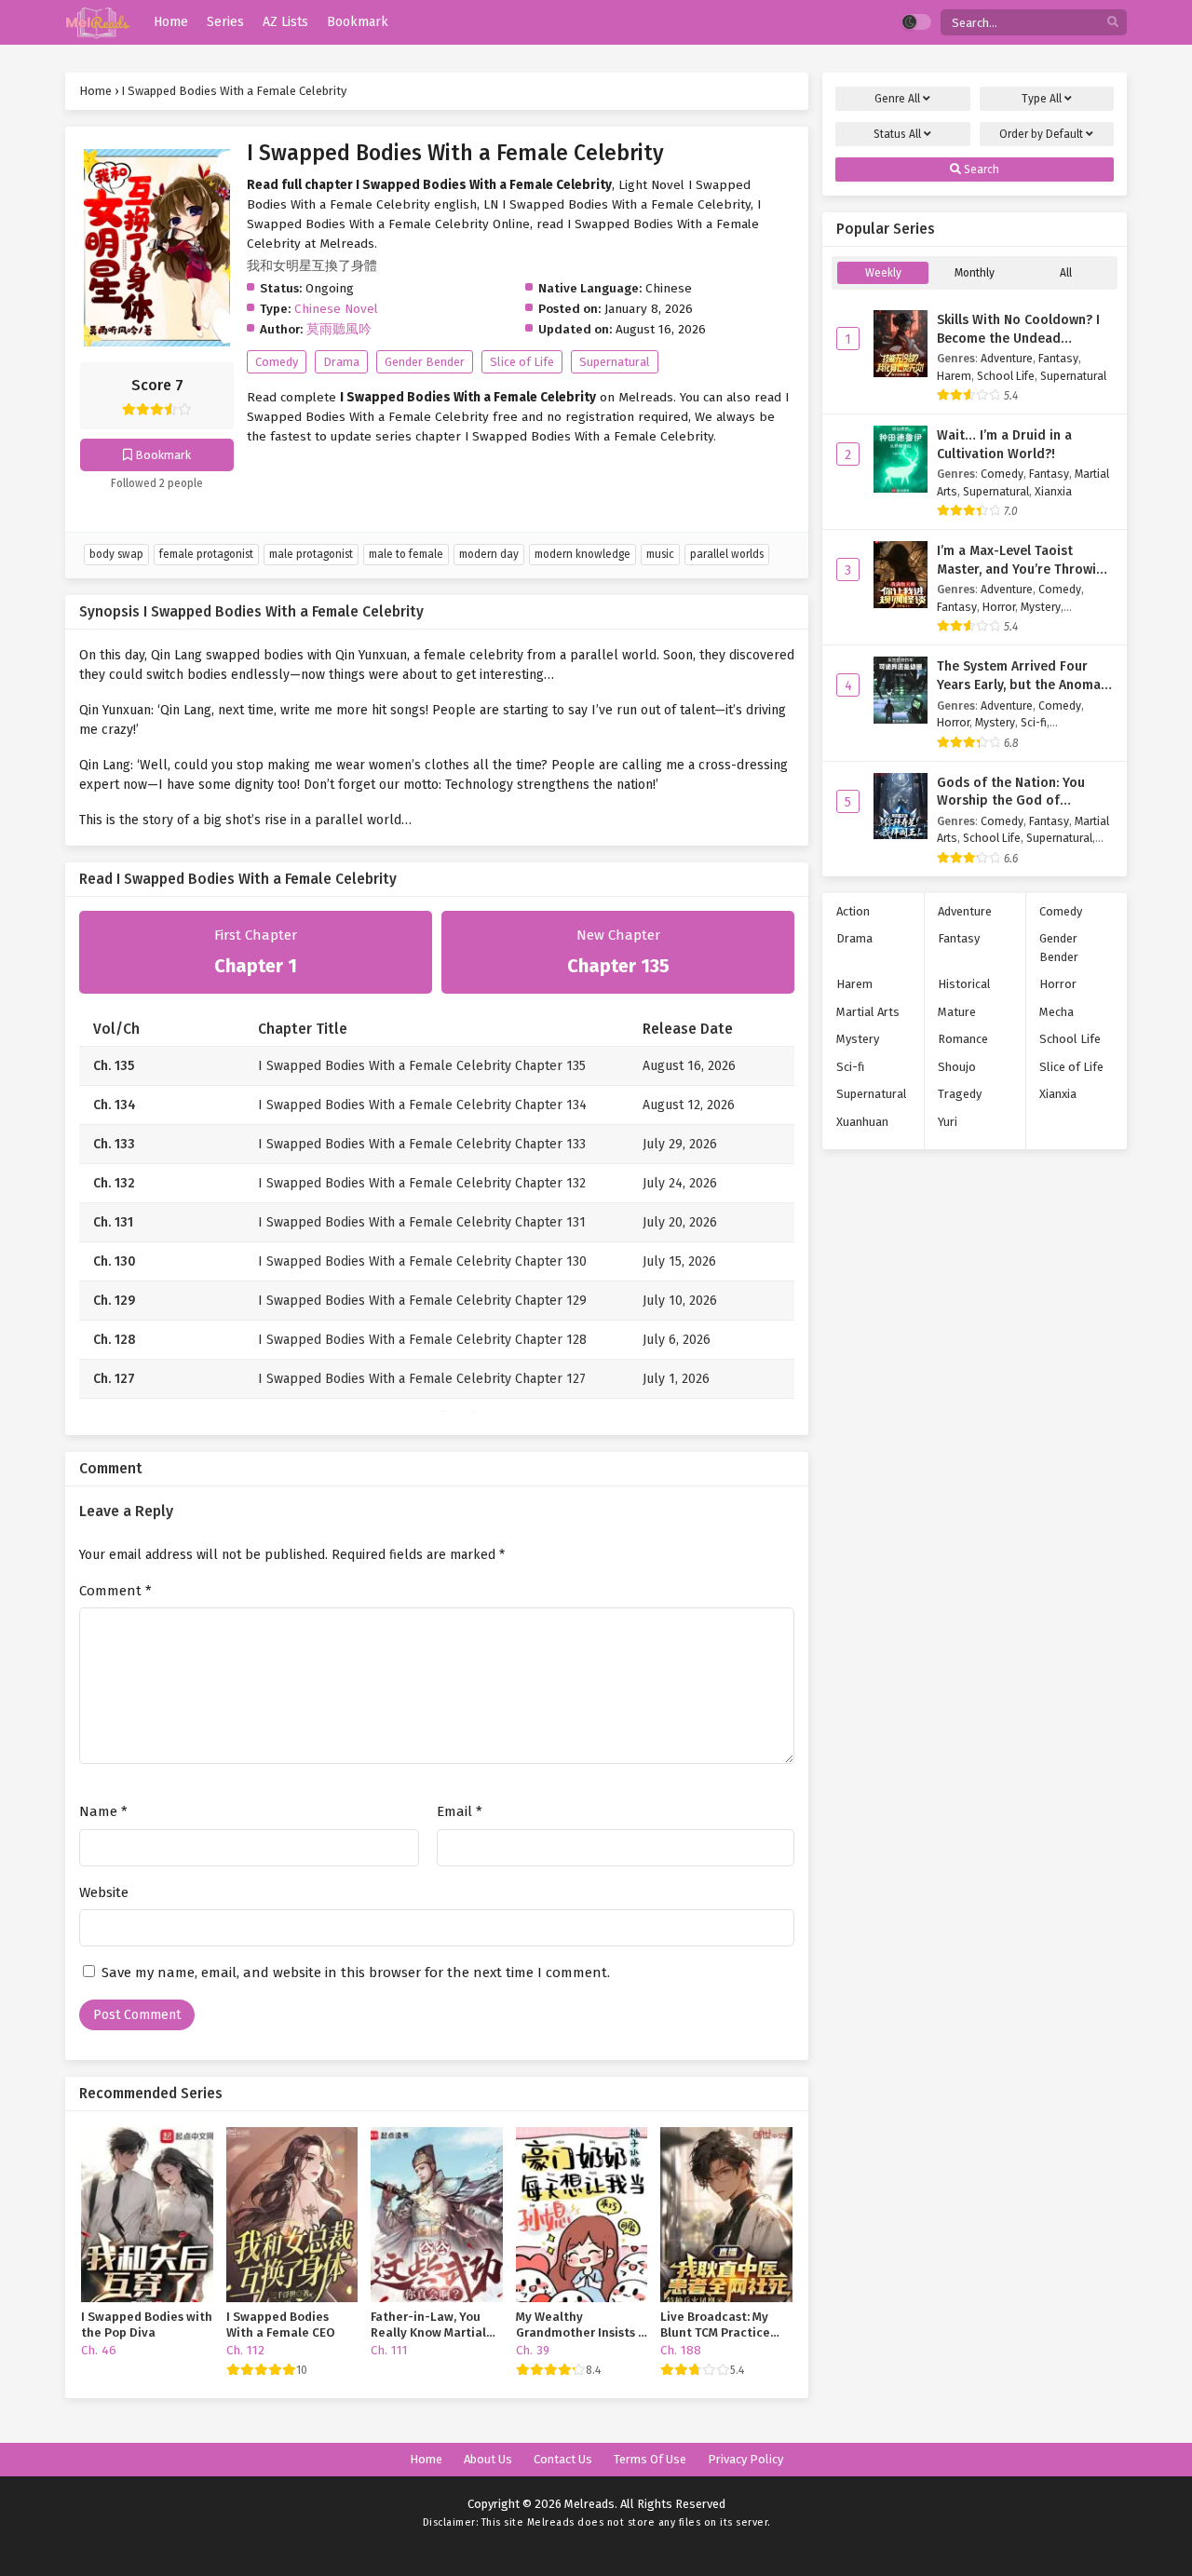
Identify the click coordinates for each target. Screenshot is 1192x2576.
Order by (1041, 134)
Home (426, 2459)
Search (980, 169)
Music (660, 554)
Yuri (948, 1122)
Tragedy (960, 1094)
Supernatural (615, 362)
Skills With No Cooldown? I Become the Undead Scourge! (1018, 338)
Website (104, 1892)
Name (103, 1811)
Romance (963, 1039)
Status (897, 134)
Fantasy (1058, 358)
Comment (115, 1591)
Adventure (1007, 358)
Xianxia (1053, 491)
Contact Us (563, 2459)
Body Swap (116, 554)
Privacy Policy (745, 2459)
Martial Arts (868, 1012)
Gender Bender (425, 362)
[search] (1113, 23)
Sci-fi (1034, 722)
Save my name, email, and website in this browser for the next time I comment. (356, 1973)
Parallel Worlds (727, 554)
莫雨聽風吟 (339, 329)
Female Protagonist (206, 554)
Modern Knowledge (582, 554)
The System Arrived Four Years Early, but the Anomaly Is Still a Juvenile (1024, 685)
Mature (957, 1012)
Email (460, 1811)
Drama (341, 362)
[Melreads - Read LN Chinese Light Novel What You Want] (98, 23)
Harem (954, 376)
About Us (488, 2459)
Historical (964, 984)
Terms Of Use (650, 2459)
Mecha (1057, 1012)
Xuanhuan (862, 1122)
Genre (897, 99)
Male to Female (406, 554)
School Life (1006, 376)
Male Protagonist (311, 554)
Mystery (1041, 607)
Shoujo (957, 1067)
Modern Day (489, 554)
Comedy (277, 362)
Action (853, 911)
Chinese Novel (336, 309)
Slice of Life (522, 362)
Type (1042, 99)
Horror (999, 607)
